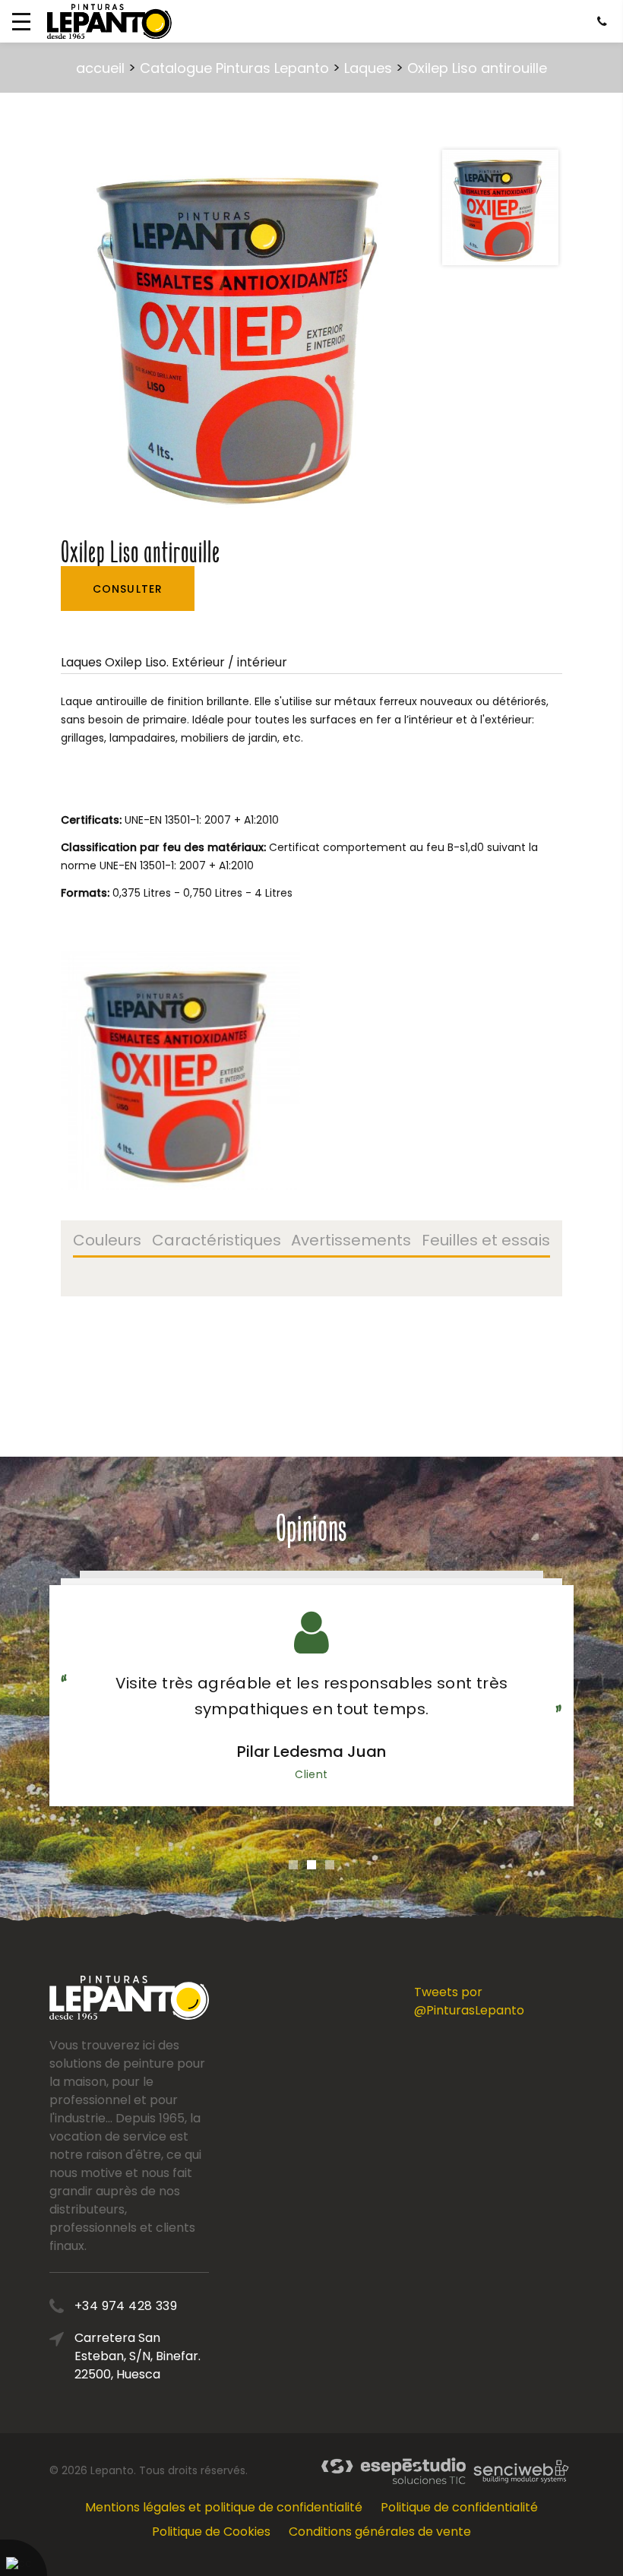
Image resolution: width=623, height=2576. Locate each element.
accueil (100, 68)
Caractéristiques (217, 1242)
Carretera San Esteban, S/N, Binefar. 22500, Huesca (138, 2356)
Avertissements (351, 1242)
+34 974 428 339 (126, 2306)
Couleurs (107, 1242)
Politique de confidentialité (459, 2507)
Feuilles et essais (486, 1242)
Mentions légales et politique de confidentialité (224, 2507)
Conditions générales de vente (380, 2532)
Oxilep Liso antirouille (477, 68)
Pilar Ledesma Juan (311, 1752)
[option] (245, 331)
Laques (368, 68)
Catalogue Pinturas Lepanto (234, 68)
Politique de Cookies (211, 2532)
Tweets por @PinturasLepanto (469, 2001)
